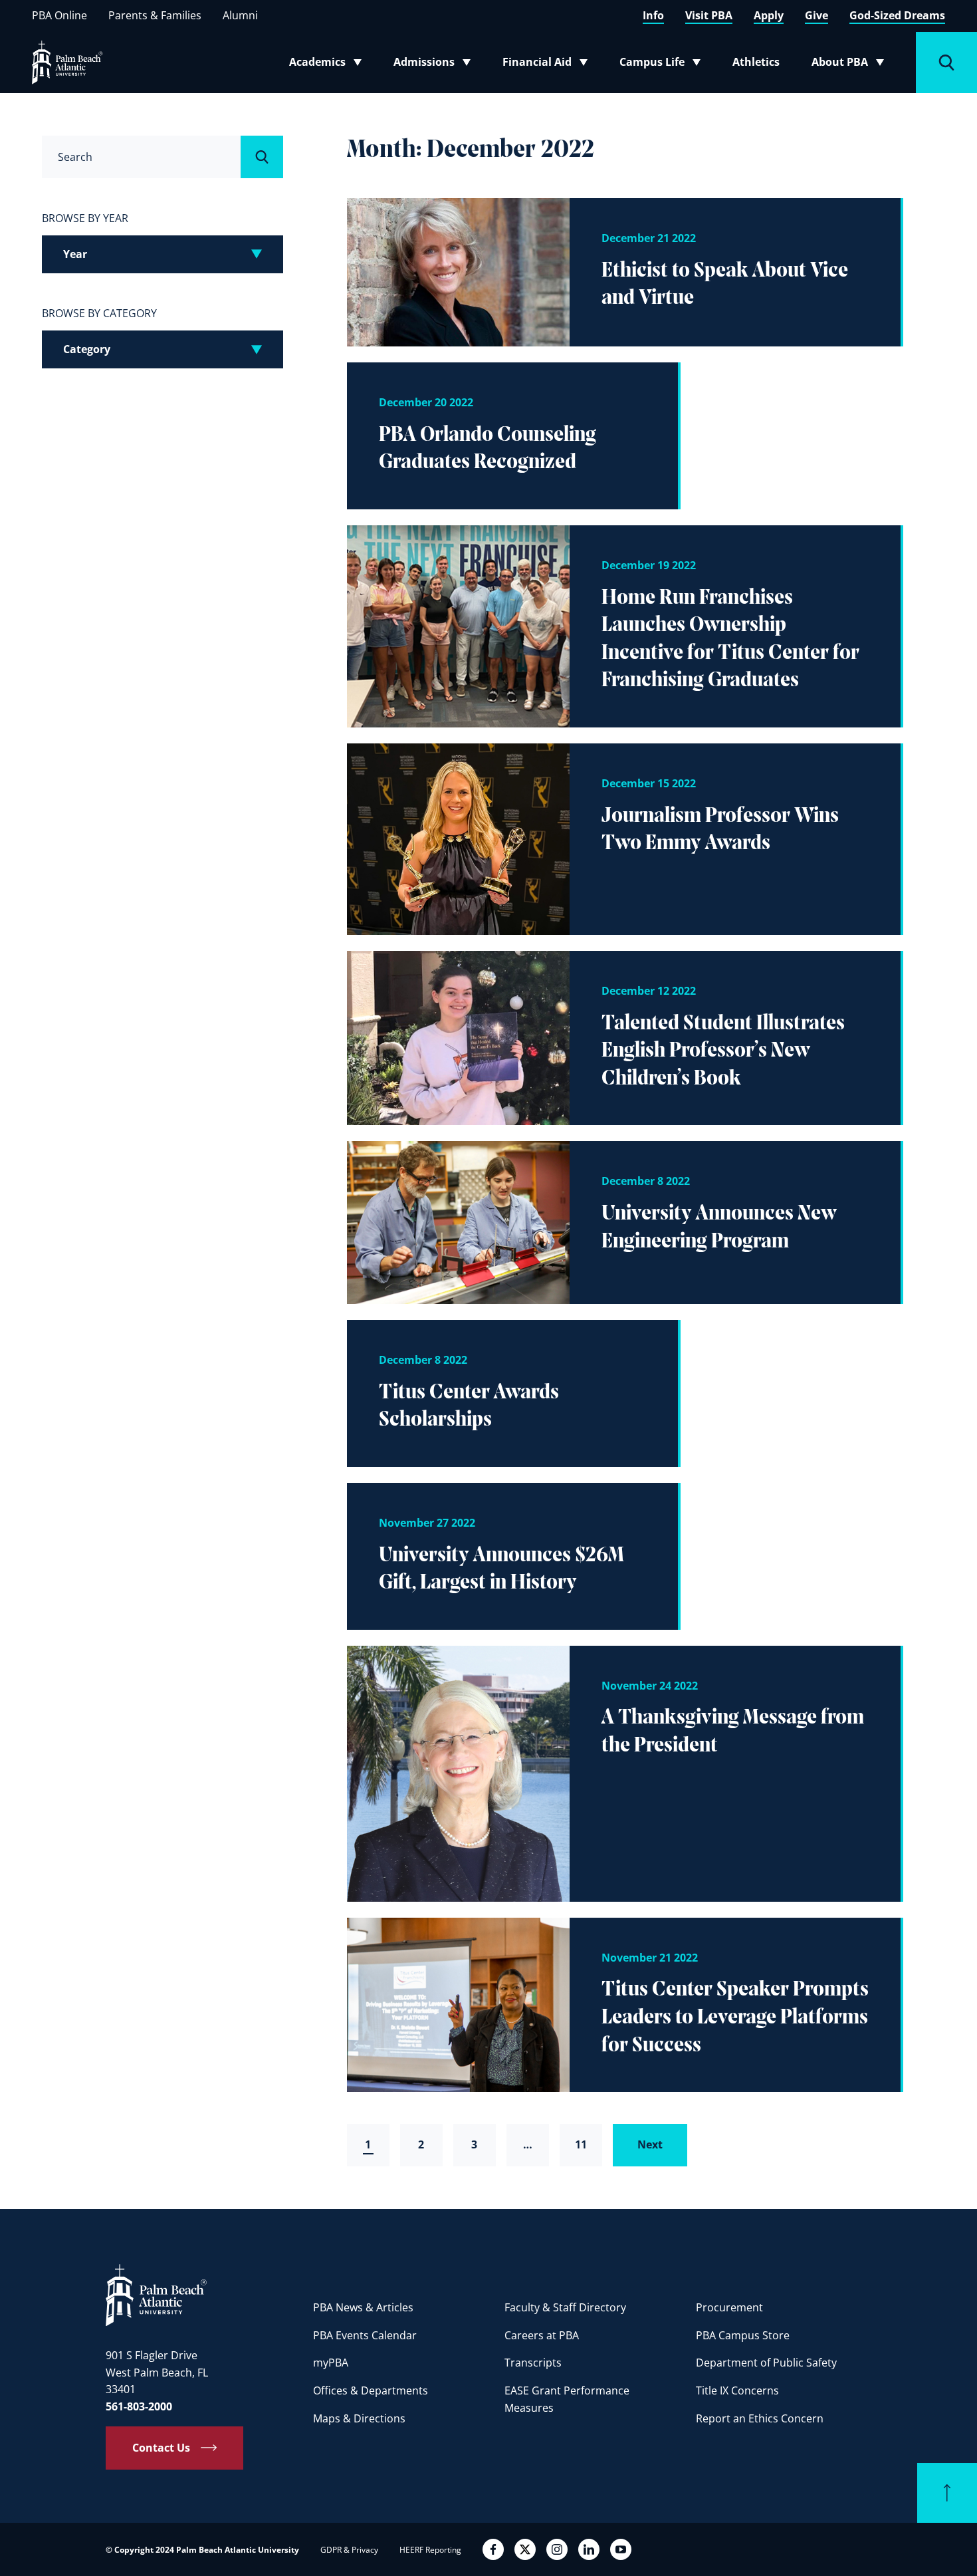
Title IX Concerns (737, 2390)
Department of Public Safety (766, 2363)
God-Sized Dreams (897, 15)
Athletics (756, 62)
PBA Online (59, 15)
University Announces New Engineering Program (719, 1228)
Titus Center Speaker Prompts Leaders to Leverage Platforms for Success (735, 2018)
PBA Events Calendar (365, 2335)
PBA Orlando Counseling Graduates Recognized (488, 450)
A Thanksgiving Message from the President (733, 1732)
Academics (329, 64)
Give (816, 15)
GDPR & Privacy (349, 2550)
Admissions (436, 64)
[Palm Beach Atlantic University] (156, 2294)
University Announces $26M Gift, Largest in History (501, 1570)
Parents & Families (155, 15)
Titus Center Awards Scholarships (469, 1407)
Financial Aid (546, 64)
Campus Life (663, 64)
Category (87, 349)
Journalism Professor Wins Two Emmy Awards (720, 831)
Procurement (729, 2307)
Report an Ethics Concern (760, 2418)
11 (581, 2144)
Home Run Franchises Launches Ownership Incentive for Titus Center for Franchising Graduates (730, 640)
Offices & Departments (371, 2390)
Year (75, 254)
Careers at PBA (542, 2335)
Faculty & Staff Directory (565, 2307)
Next (650, 2144)
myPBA (331, 2363)
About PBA (852, 64)
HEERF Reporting (430, 2550)
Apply (769, 15)
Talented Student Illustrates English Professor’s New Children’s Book (723, 1052)
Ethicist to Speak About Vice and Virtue (725, 285)
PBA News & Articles (363, 2307)
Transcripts (533, 2363)
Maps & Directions (359, 2418)
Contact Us (161, 2448)
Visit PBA (709, 15)
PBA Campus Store (743, 2335)
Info (653, 15)
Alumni (240, 15)
